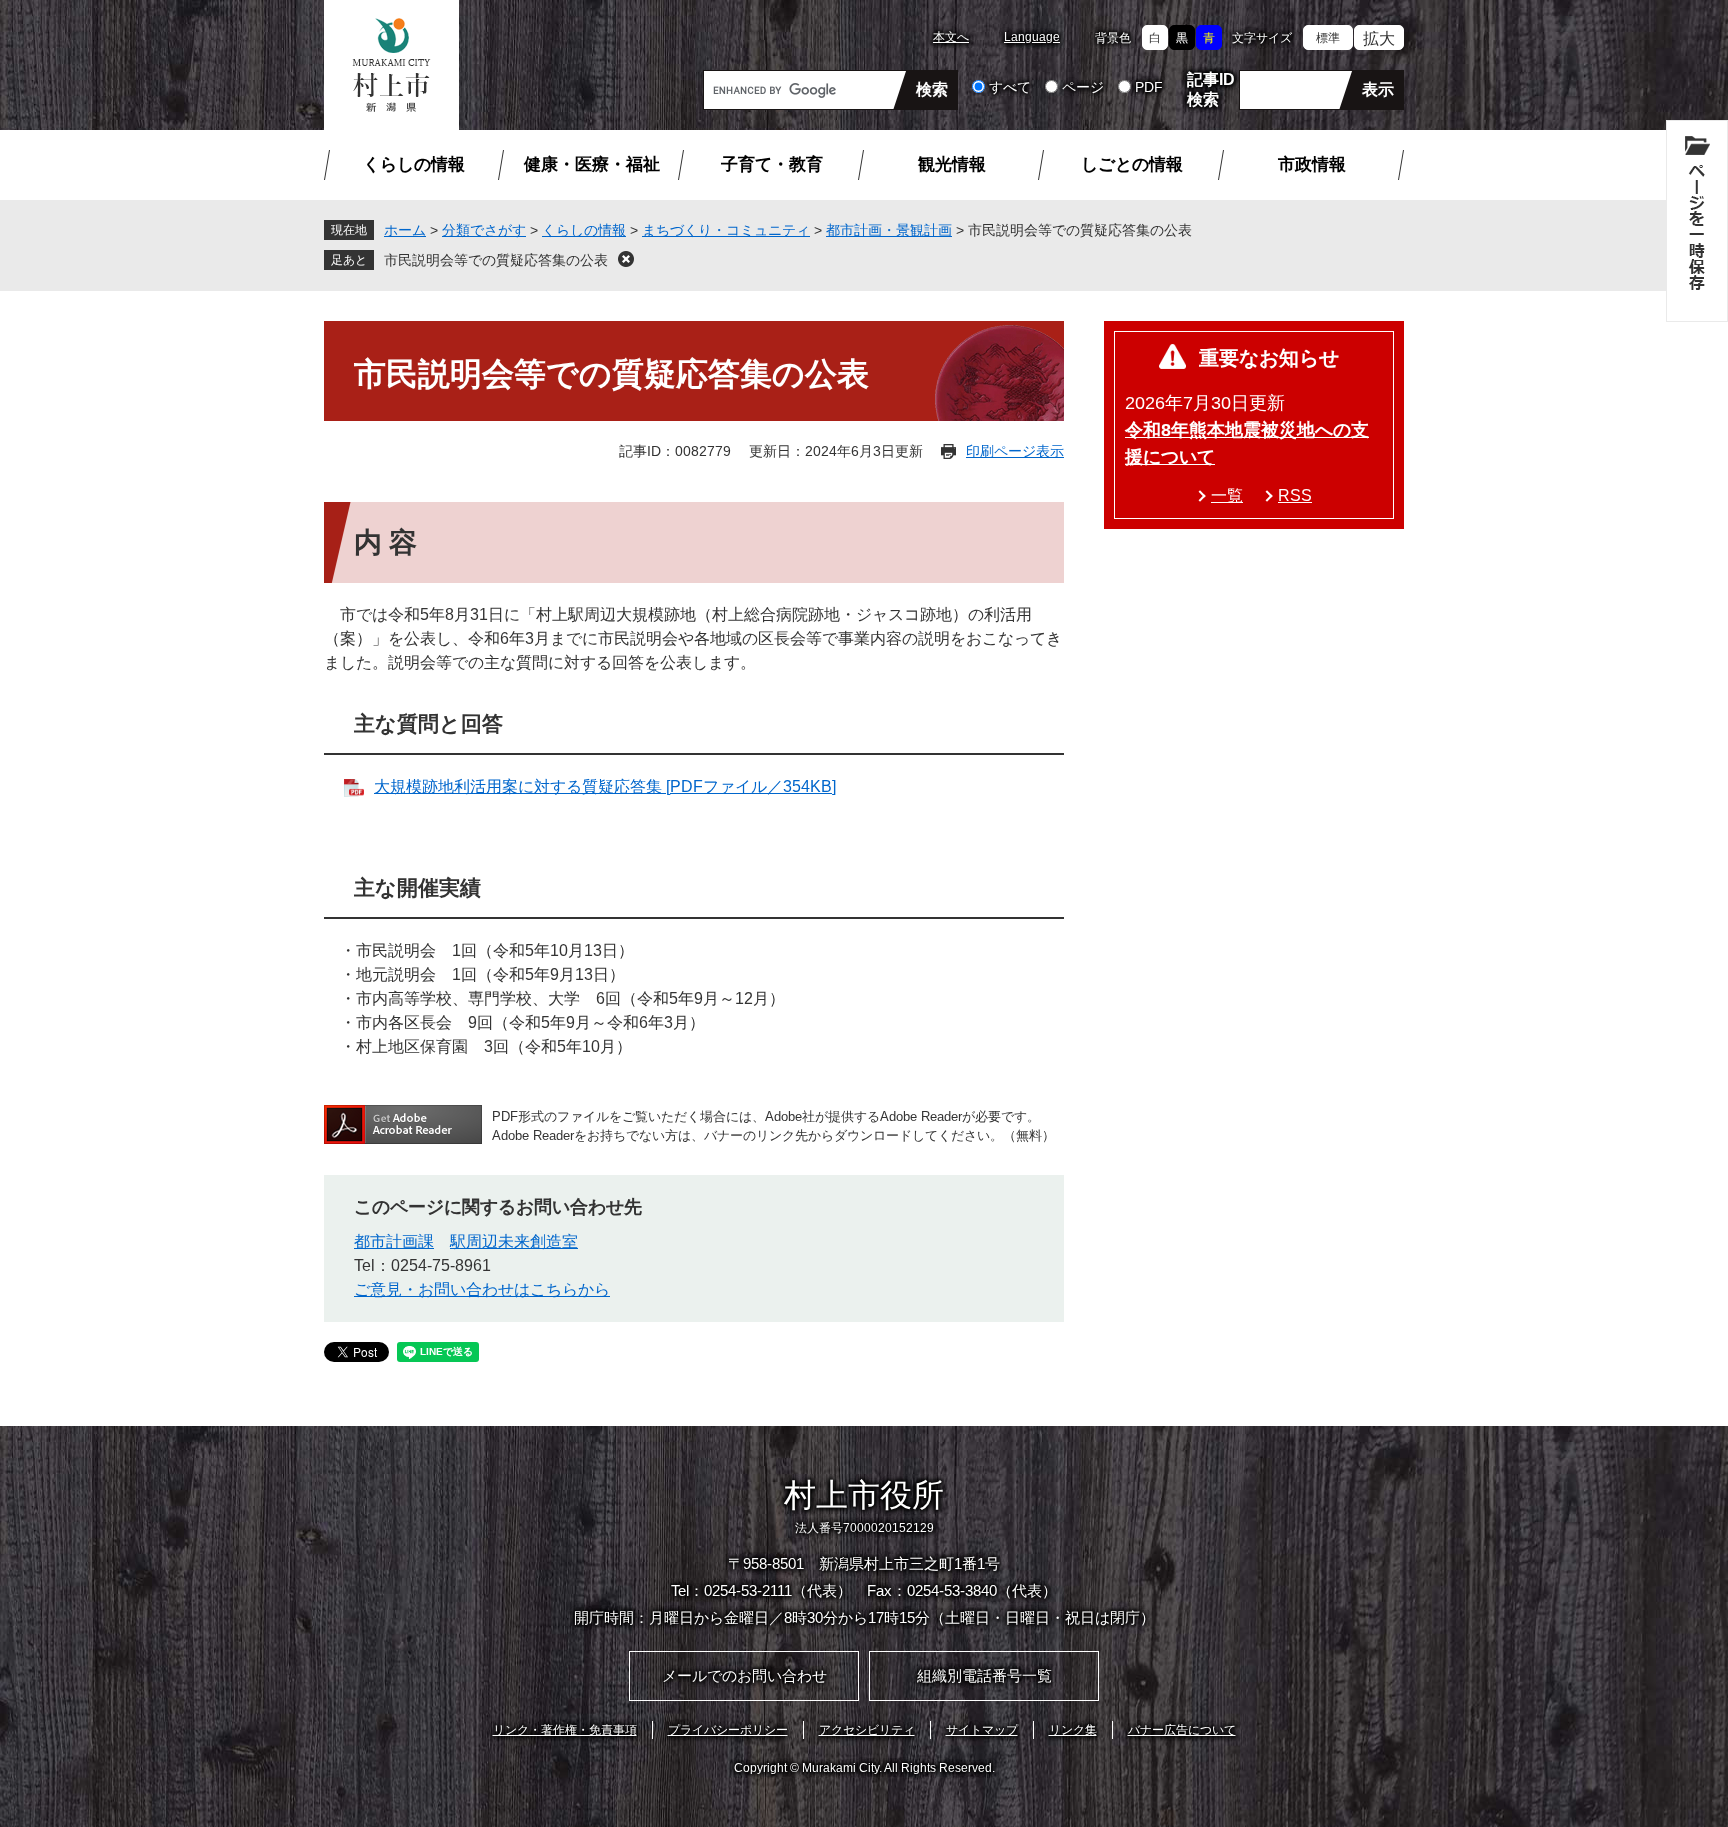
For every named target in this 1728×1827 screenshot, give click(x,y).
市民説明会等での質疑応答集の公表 (496, 260)
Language (1032, 37)
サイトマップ (982, 1730)
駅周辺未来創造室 (514, 1241)
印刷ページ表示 (1015, 451)
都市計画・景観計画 (889, 230)
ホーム (405, 230)
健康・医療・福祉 (592, 164)
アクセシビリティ (867, 1730)
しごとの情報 (1132, 164)
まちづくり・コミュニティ (726, 230)
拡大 (1379, 38)
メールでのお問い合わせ (744, 1675)
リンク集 (1073, 1730)
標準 (1328, 38)
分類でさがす (484, 230)
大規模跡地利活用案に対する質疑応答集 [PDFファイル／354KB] (605, 786)
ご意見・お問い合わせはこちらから (482, 1289)
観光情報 (952, 164)
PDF (1149, 87)
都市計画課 (394, 1241)
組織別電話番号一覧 (984, 1675)
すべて (1010, 87)
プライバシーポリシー (728, 1730)
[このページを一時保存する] (1697, 221)
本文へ (951, 37)
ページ (1083, 87)
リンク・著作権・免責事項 (565, 1730)
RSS (1295, 495)
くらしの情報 (414, 164)
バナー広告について (1182, 1730)
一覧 (1227, 495)
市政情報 (1312, 164)
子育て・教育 (772, 164)
